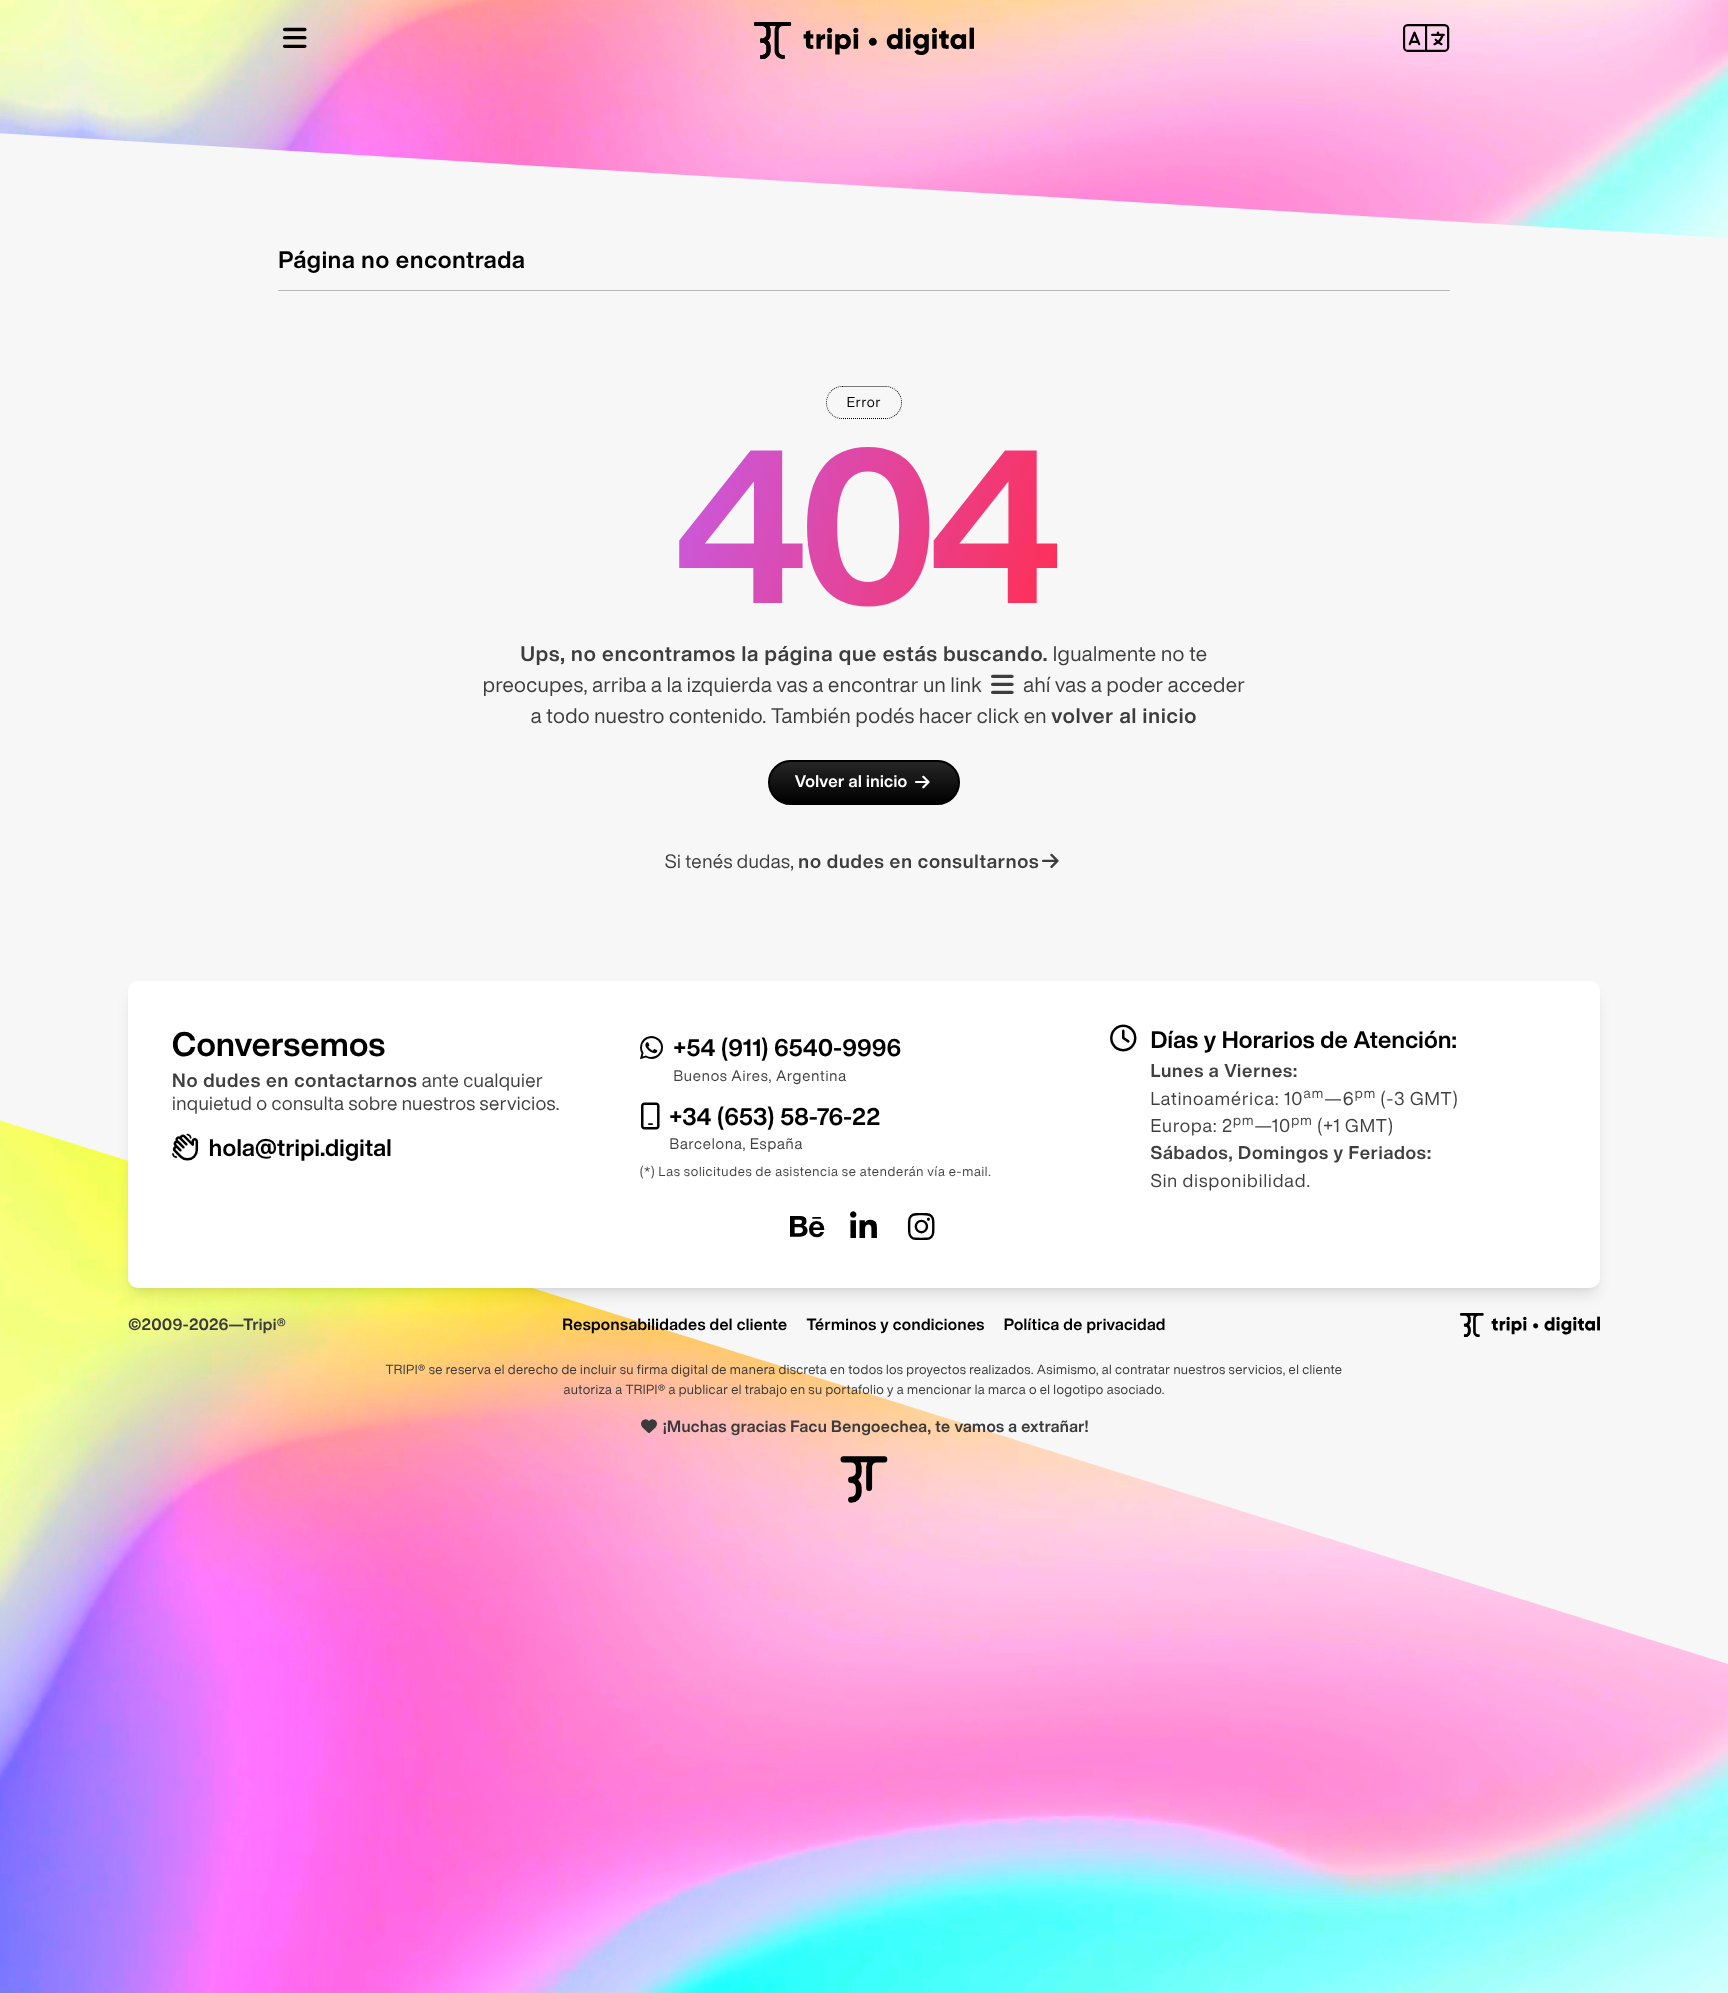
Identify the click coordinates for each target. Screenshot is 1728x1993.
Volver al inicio (851, 781)
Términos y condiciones (895, 1324)
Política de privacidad (1085, 1324)
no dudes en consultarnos (918, 861)
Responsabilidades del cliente (674, 1324)
